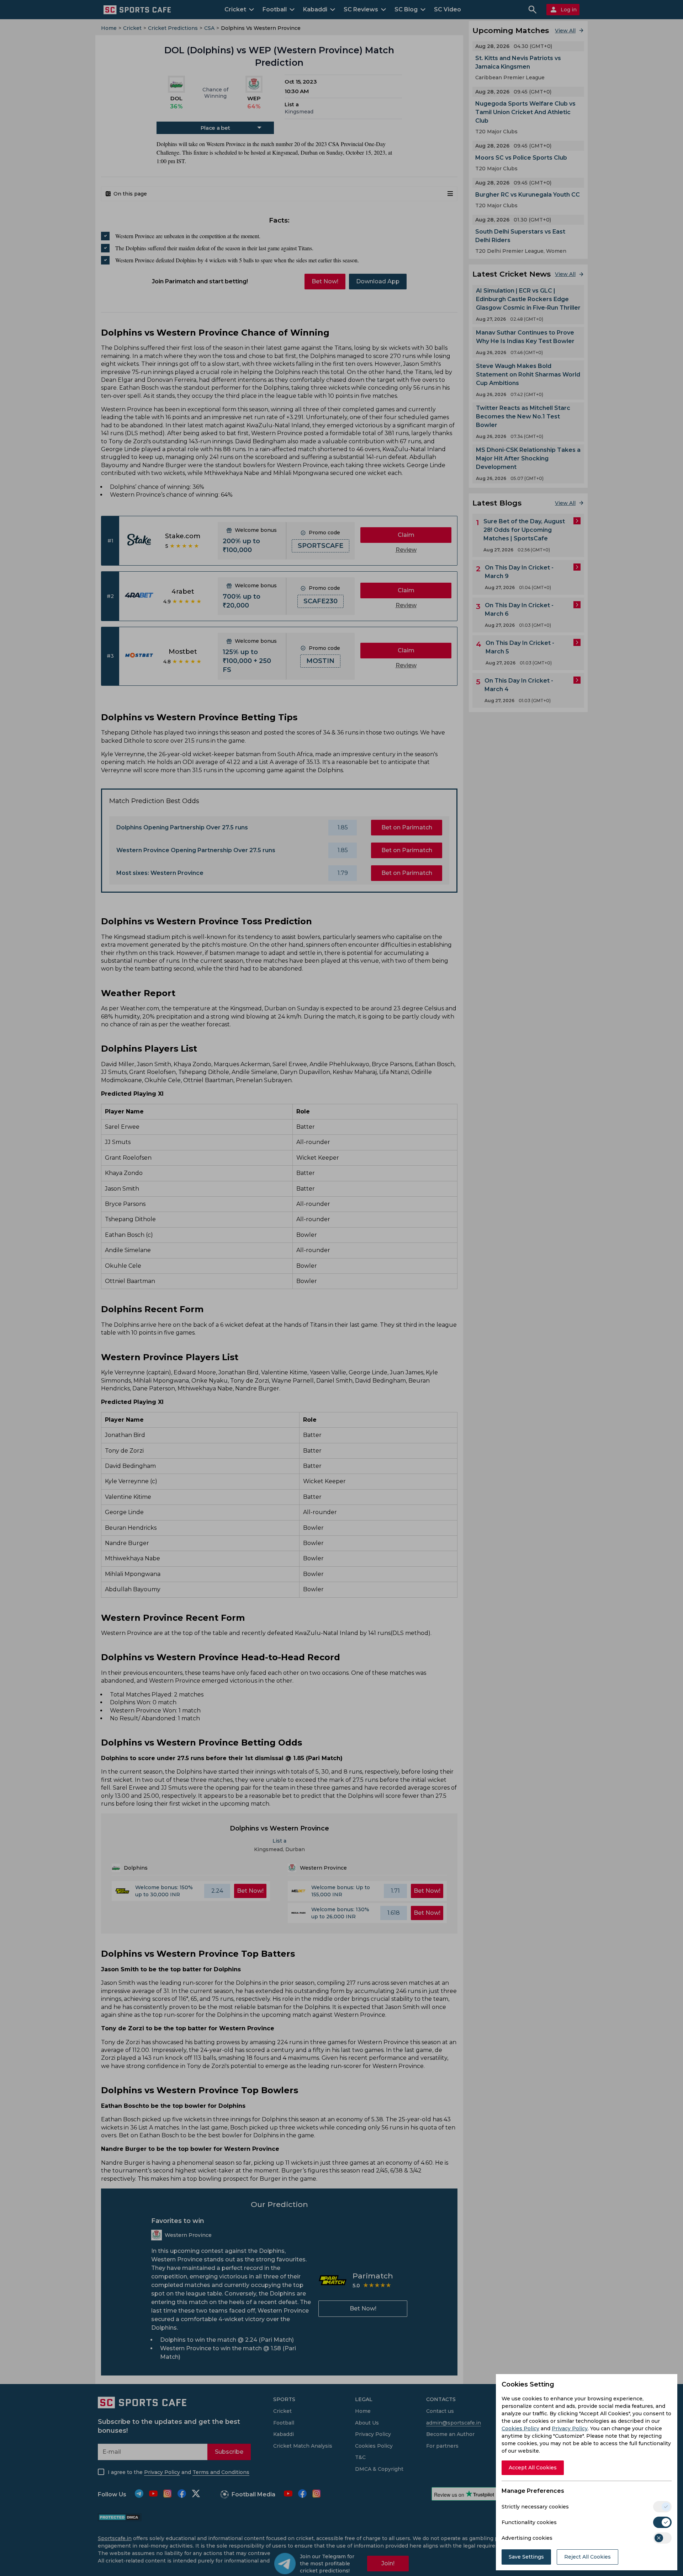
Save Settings (526, 2557)
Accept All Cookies (533, 2468)
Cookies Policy (520, 2428)
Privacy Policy (570, 2428)
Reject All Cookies (587, 2557)
